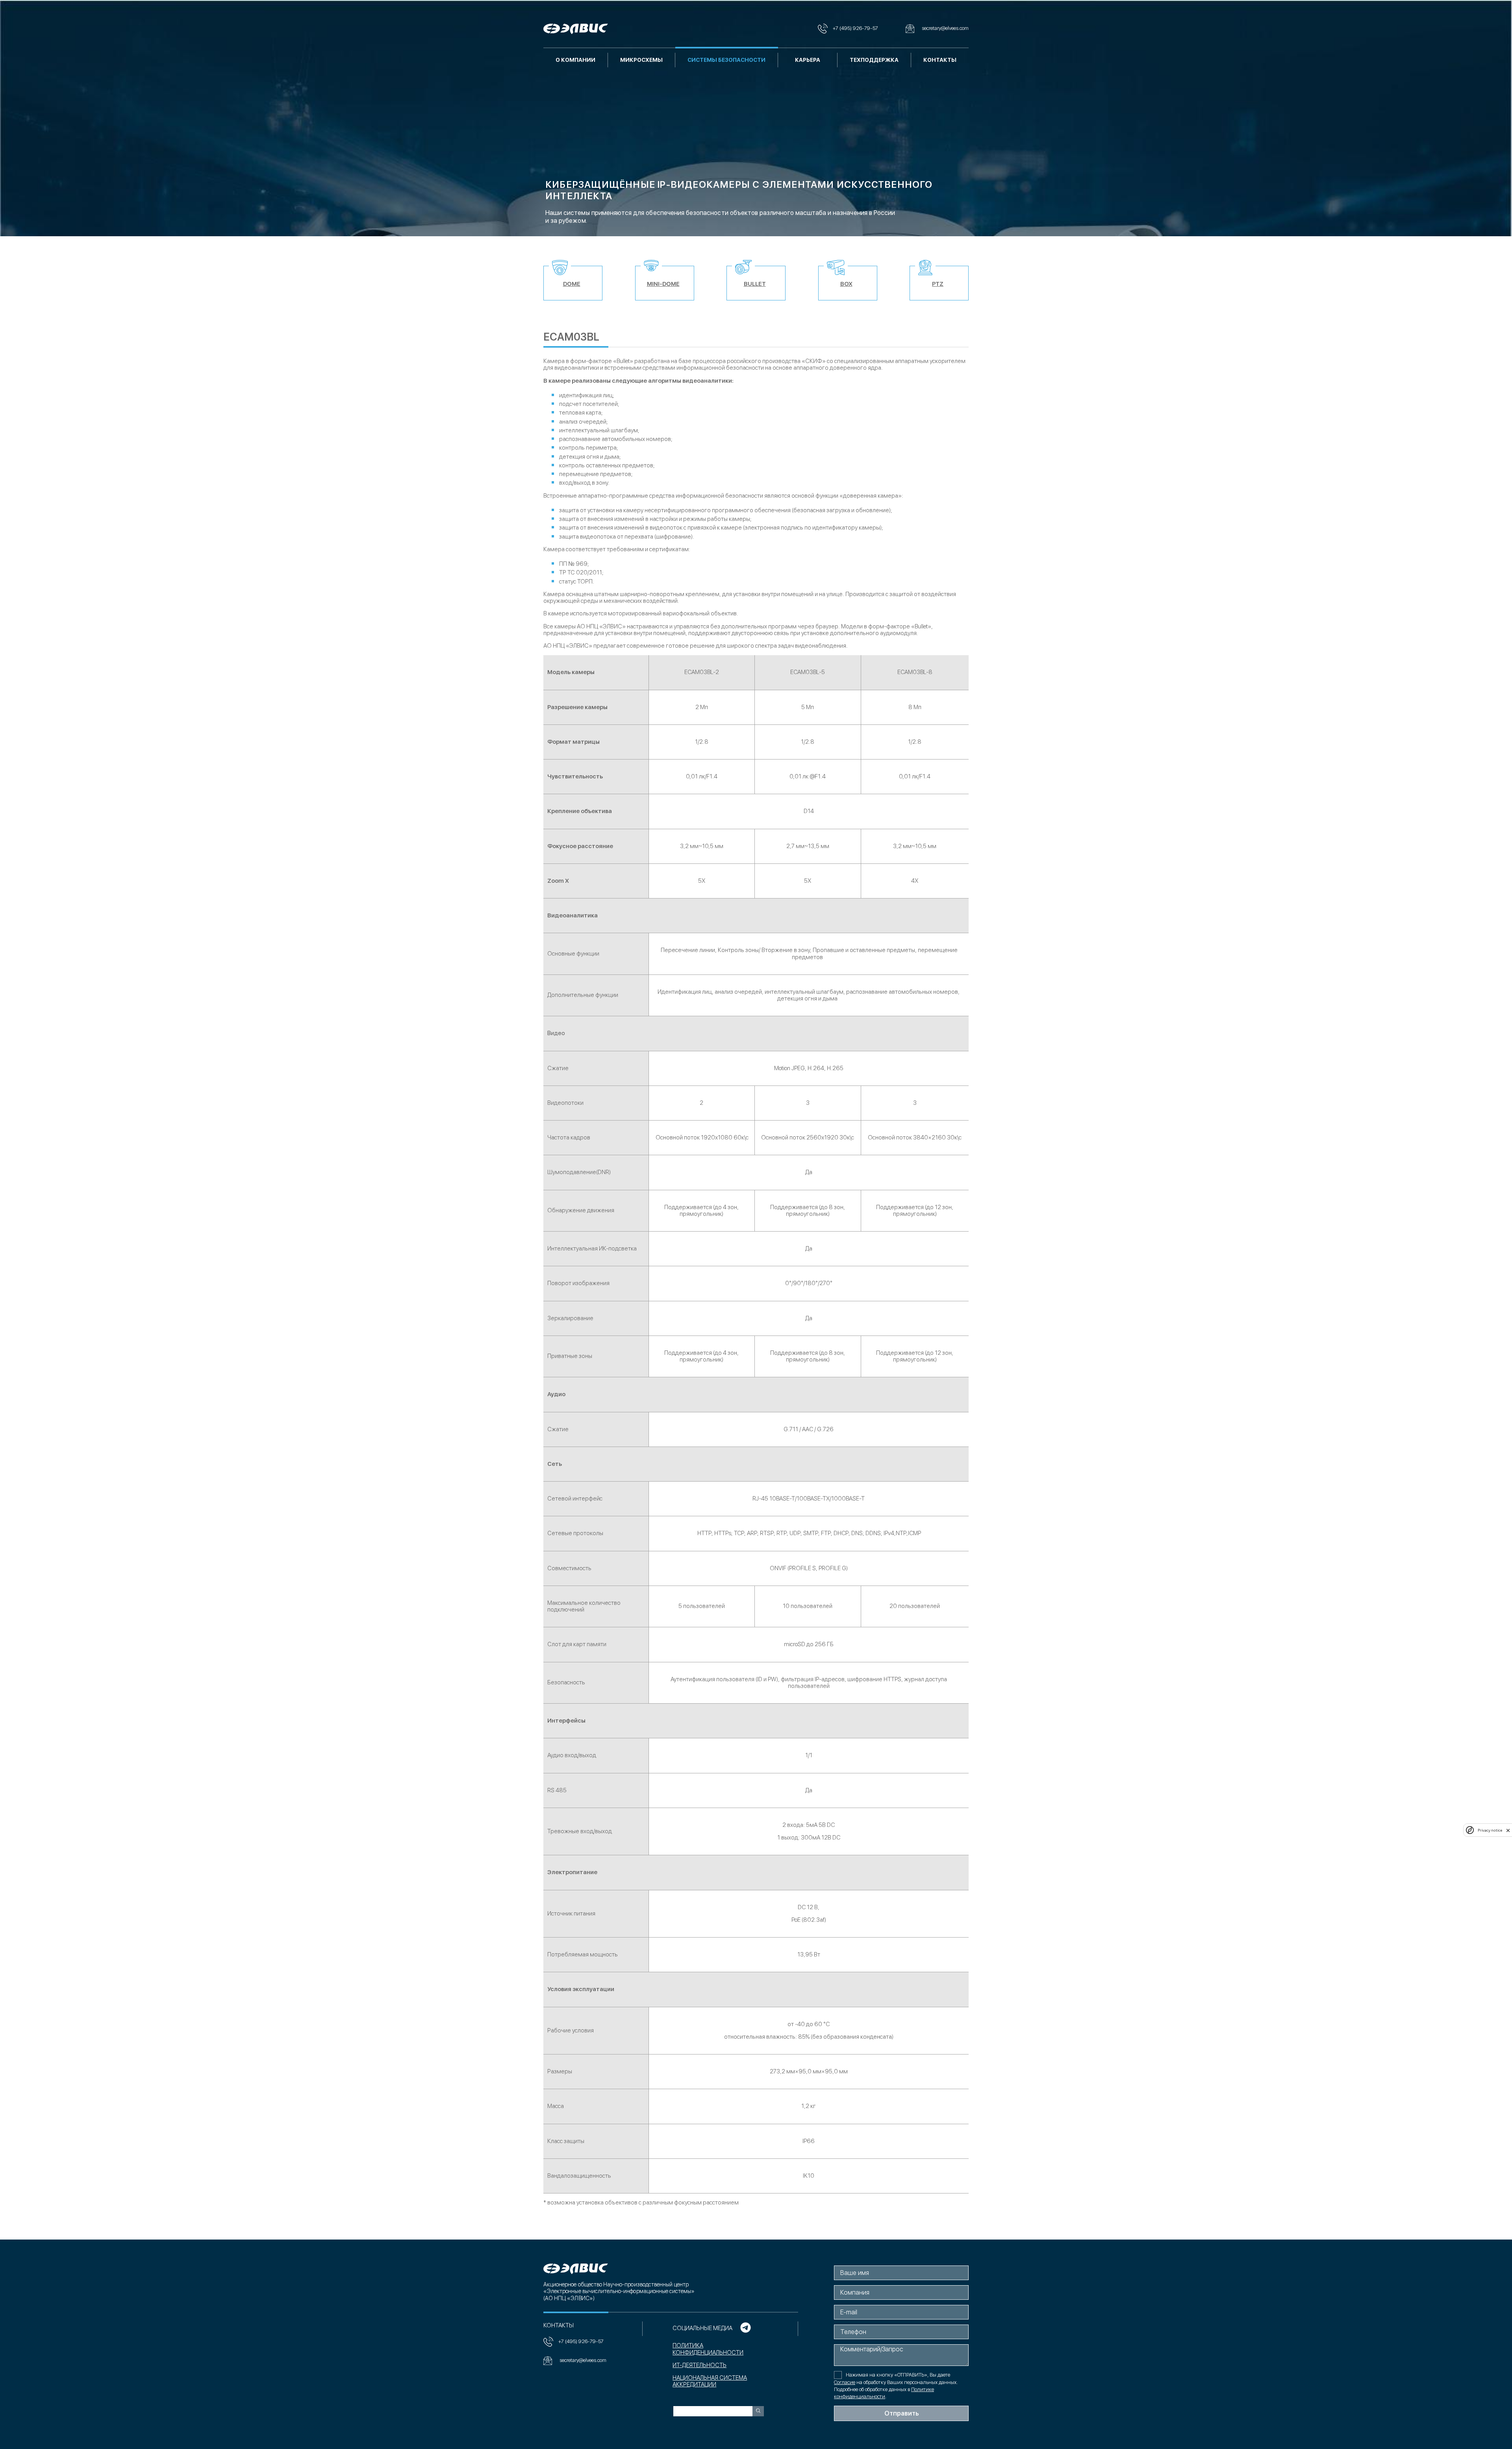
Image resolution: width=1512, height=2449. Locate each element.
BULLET (755, 284)
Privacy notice (1490, 1830)
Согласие (845, 2382)
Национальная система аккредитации (710, 2381)
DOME (572, 284)
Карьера (808, 60)
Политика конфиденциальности (708, 2349)
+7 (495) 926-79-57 (581, 2341)
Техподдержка (874, 60)
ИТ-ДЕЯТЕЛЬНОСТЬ (699, 2365)
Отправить (901, 2413)
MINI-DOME (663, 284)
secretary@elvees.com (583, 2360)
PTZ (938, 284)
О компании (575, 60)
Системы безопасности (726, 60)
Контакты (940, 60)
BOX (846, 284)
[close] (1508, 1830)
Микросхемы (641, 60)
